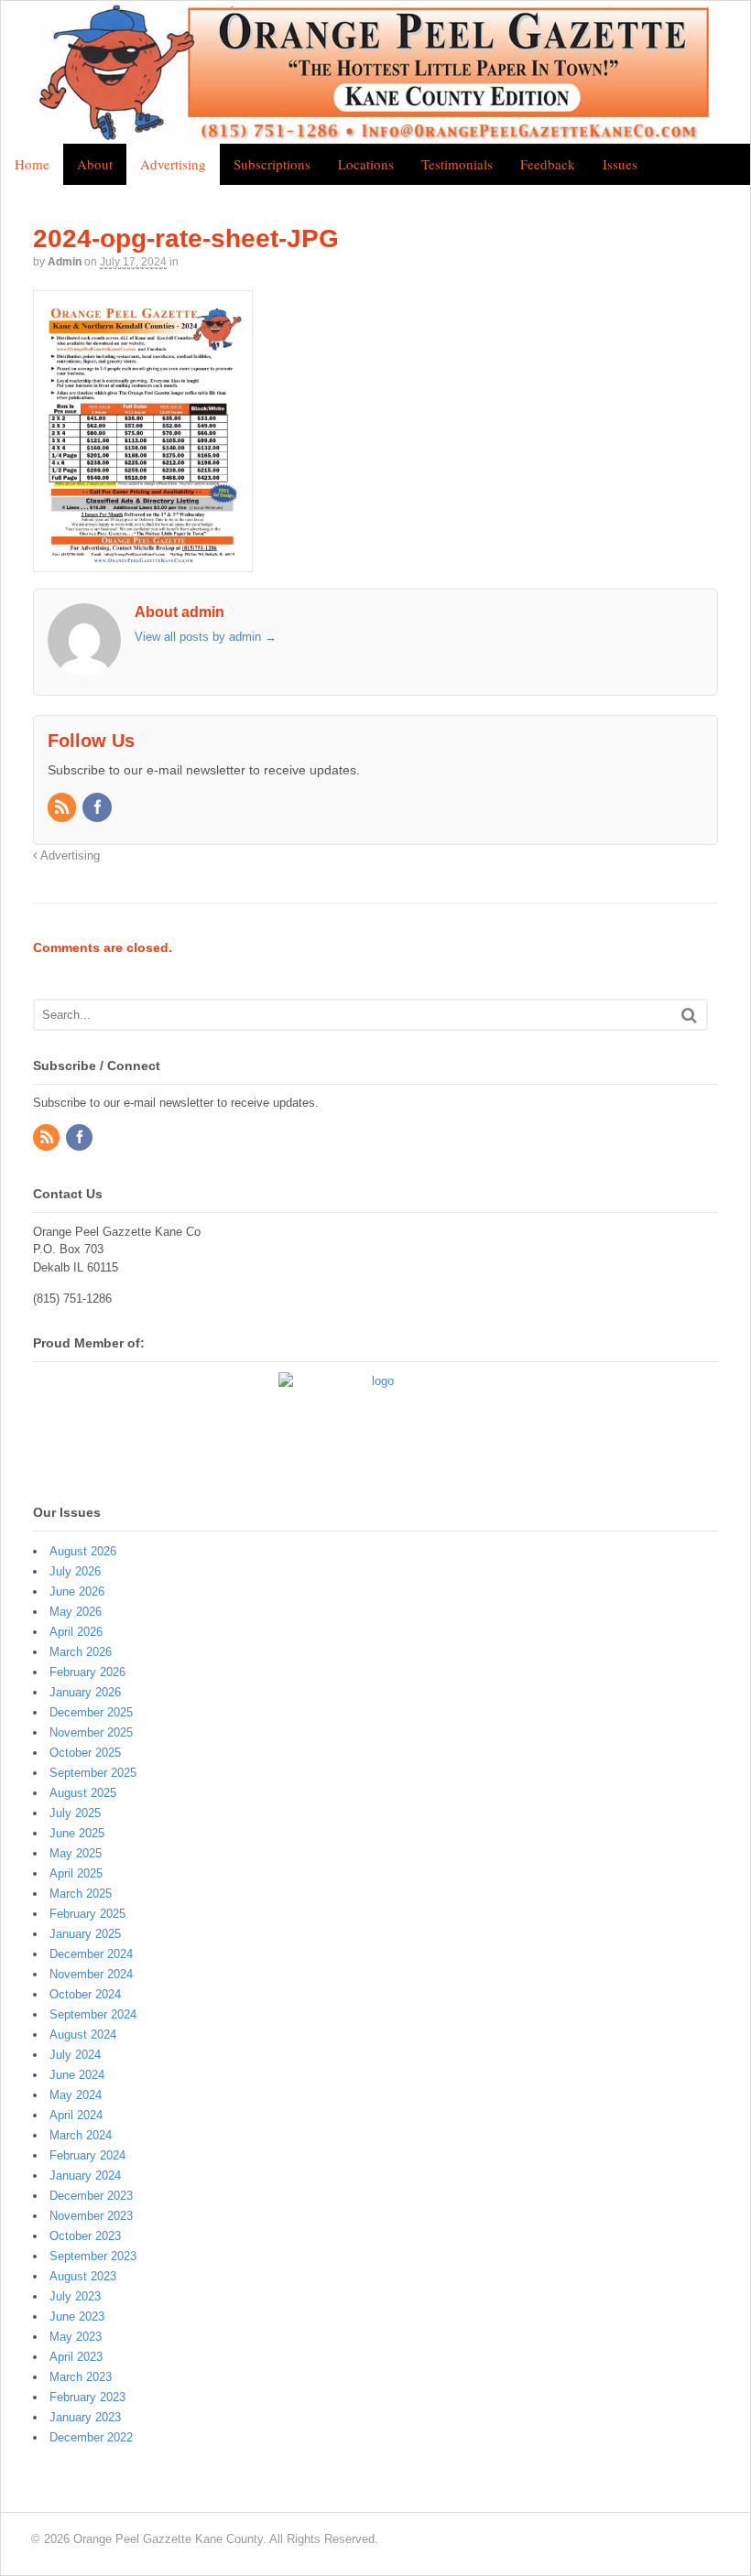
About (95, 164)
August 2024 (83, 2035)
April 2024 (76, 2115)
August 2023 (83, 2276)
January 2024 (85, 2176)
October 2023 (85, 2236)
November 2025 (91, 1732)
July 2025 (75, 1813)
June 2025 (77, 1833)
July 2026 (75, 1571)
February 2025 (87, 1914)
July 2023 (75, 2296)
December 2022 (91, 2437)
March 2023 (81, 2377)
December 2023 (91, 2196)
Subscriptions (272, 164)
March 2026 (81, 1652)
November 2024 (91, 1974)
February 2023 (87, 2397)
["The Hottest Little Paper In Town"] (375, 134)
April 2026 (76, 1632)
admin (65, 262)
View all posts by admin (206, 637)
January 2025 (85, 1934)
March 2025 (81, 1894)
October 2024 (85, 1994)
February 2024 (87, 2155)
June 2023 (77, 2316)
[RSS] (63, 808)
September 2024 (93, 2014)
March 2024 (81, 2135)
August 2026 (83, 1551)
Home (32, 164)
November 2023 (91, 2216)
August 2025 (83, 1793)
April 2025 (76, 1873)
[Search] (689, 1015)
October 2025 (85, 1753)
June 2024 (77, 2075)
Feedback (548, 164)
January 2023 (85, 2417)
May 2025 (76, 1853)
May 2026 (76, 1612)
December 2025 (91, 1712)
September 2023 (93, 2256)
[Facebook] (98, 808)
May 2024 (76, 2095)
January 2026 (85, 1692)
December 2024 (91, 1954)
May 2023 (76, 2337)
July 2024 (75, 2055)
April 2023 (76, 2357)
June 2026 (77, 1591)
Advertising (173, 164)
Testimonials (457, 164)
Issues (620, 164)
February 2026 (87, 1672)
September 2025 (93, 1773)
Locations (366, 164)
